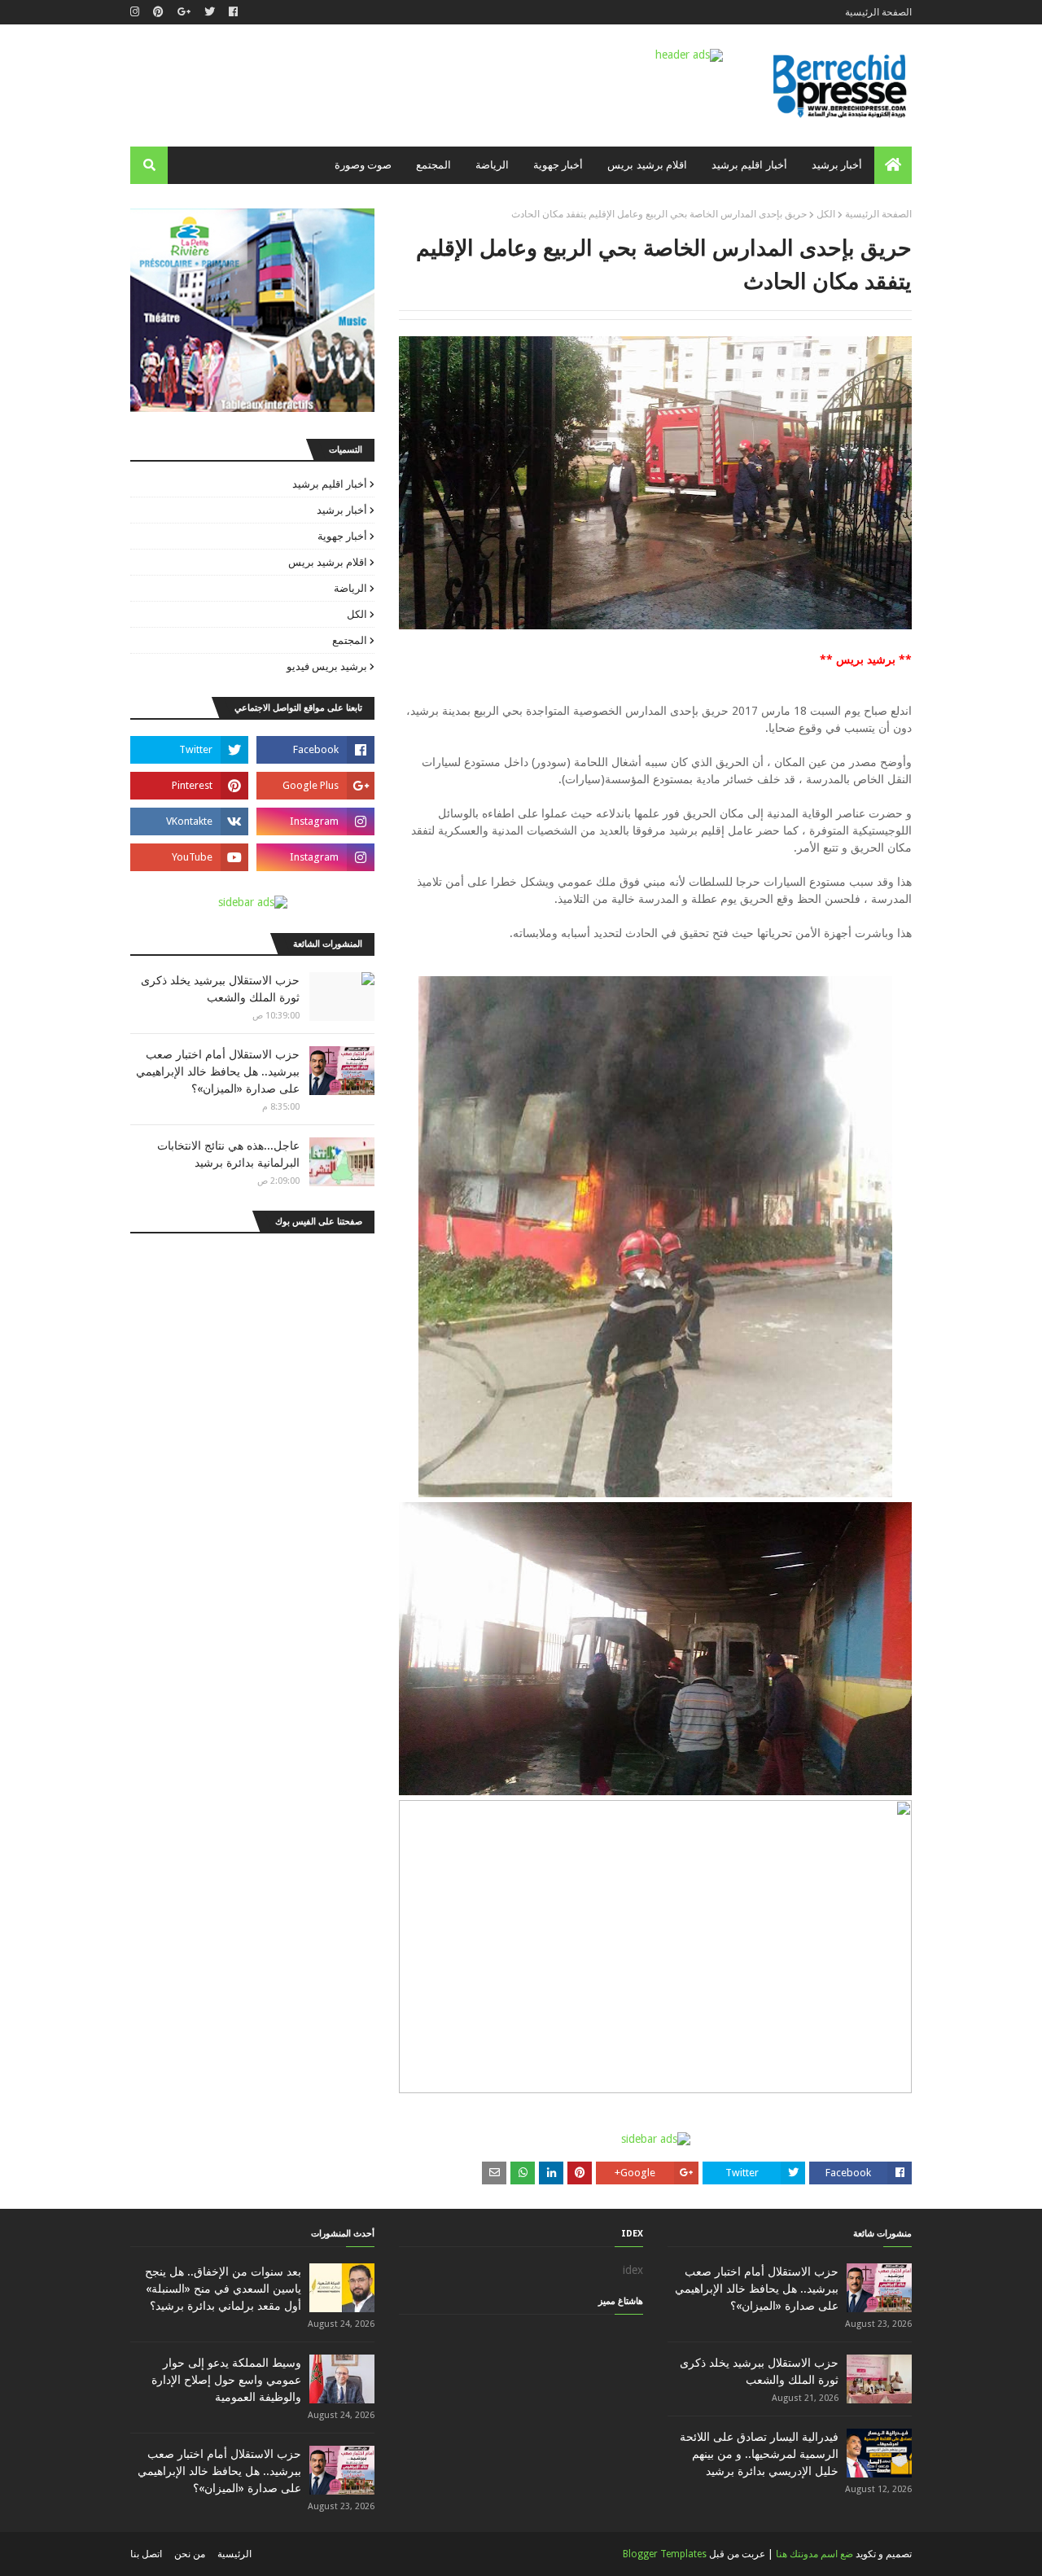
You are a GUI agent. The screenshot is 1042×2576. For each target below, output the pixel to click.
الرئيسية (234, 2554)
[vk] (189, 821)
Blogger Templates (665, 2554)
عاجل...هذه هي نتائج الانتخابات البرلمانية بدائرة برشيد (228, 1154)
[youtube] (189, 857)
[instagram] (137, 12)
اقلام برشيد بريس (328, 562)
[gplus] (184, 12)
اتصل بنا (146, 2554)
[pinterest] (158, 12)
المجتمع (350, 640)
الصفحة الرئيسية (878, 12)
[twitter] (210, 12)
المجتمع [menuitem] (433, 165)
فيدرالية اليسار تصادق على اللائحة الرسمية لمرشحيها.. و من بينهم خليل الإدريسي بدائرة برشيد (759, 2454)
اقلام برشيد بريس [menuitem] (647, 165)
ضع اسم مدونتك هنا (814, 2554)
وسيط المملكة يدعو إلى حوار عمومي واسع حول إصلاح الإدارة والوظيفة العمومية (226, 2380)
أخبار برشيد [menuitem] (837, 165)
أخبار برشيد (342, 510)
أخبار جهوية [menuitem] (558, 165)
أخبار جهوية (342, 536)
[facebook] (233, 12)
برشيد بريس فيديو (327, 666)
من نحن (190, 2554)
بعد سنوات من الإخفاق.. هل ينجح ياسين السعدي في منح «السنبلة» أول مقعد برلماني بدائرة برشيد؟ (223, 2289)
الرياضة (350, 588)
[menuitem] (893, 165)
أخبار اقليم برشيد (330, 484)
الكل (826, 214)
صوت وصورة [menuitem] (363, 165)
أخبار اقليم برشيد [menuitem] (749, 165)
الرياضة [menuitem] (492, 165)
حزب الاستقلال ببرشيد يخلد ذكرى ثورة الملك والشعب (220, 989)
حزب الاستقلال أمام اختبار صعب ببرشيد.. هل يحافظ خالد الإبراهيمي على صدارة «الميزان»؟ (218, 1071)
